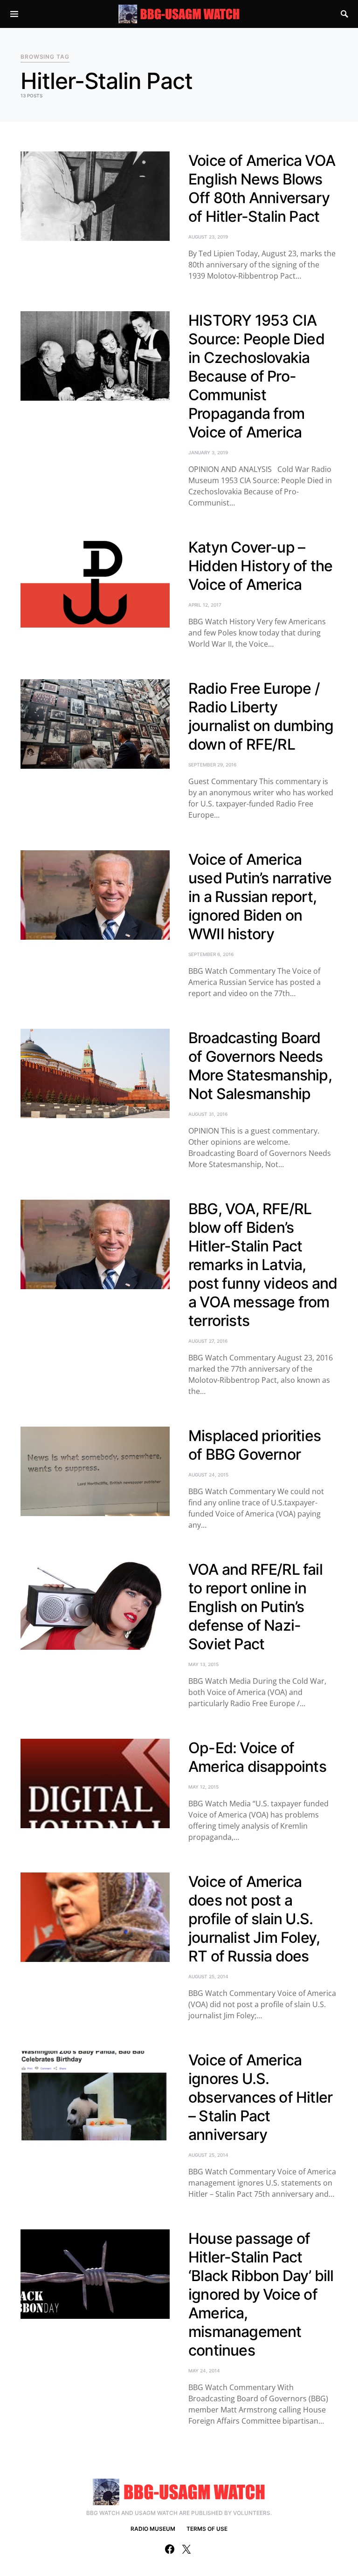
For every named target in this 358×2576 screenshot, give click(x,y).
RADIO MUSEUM (153, 2529)
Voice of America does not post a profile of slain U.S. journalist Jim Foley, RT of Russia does (254, 1919)
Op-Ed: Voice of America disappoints (257, 1757)
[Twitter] (186, 2549)
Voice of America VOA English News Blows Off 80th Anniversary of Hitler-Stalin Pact (262, 188)
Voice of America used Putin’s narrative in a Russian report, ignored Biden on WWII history (260, 897)
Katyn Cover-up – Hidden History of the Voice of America (260, 566)
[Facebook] (170, 2549)
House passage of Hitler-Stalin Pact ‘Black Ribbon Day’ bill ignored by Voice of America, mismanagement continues (261, 2294)
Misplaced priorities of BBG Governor (255, 1445)
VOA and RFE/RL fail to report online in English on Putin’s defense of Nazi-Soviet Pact (255, 1607)
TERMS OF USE (207, 2529)
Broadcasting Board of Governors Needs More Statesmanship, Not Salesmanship (260, 1066)
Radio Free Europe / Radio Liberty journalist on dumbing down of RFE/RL (261, 716)
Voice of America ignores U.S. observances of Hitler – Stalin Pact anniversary (260, 2097)
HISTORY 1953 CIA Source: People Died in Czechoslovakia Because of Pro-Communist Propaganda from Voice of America (256, 376)
